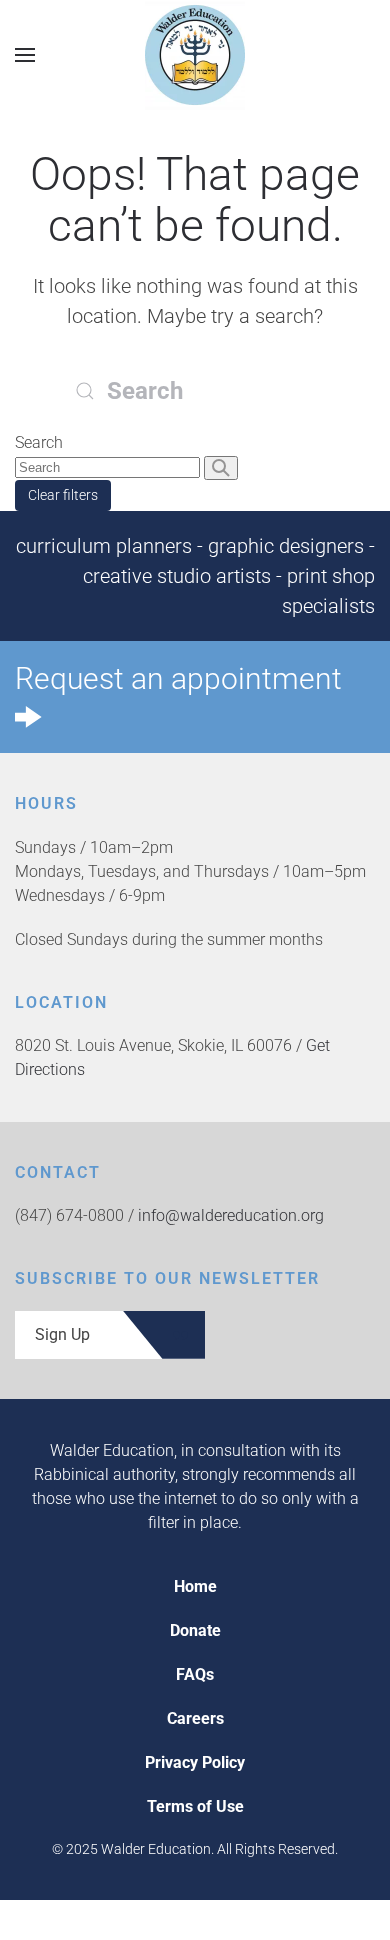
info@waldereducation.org (231, 1215)
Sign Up (62, 1334)
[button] (25, 54)
